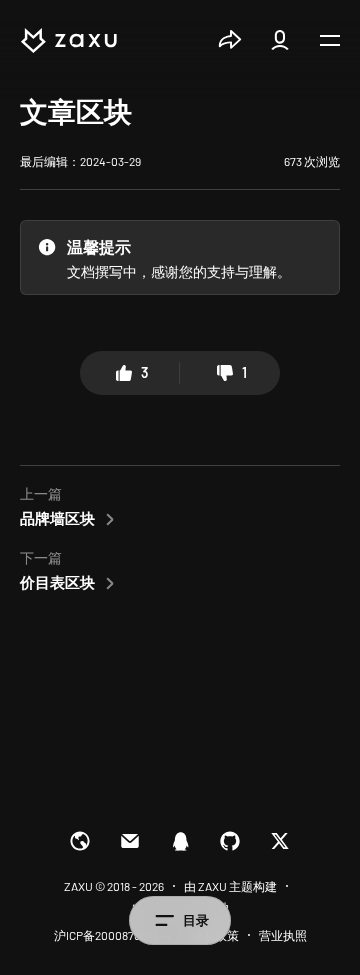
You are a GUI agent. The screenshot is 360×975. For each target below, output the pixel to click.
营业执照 (283, 935)
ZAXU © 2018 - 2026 (114, 886)
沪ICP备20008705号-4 (112, 935)
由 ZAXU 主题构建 (230, 886)
